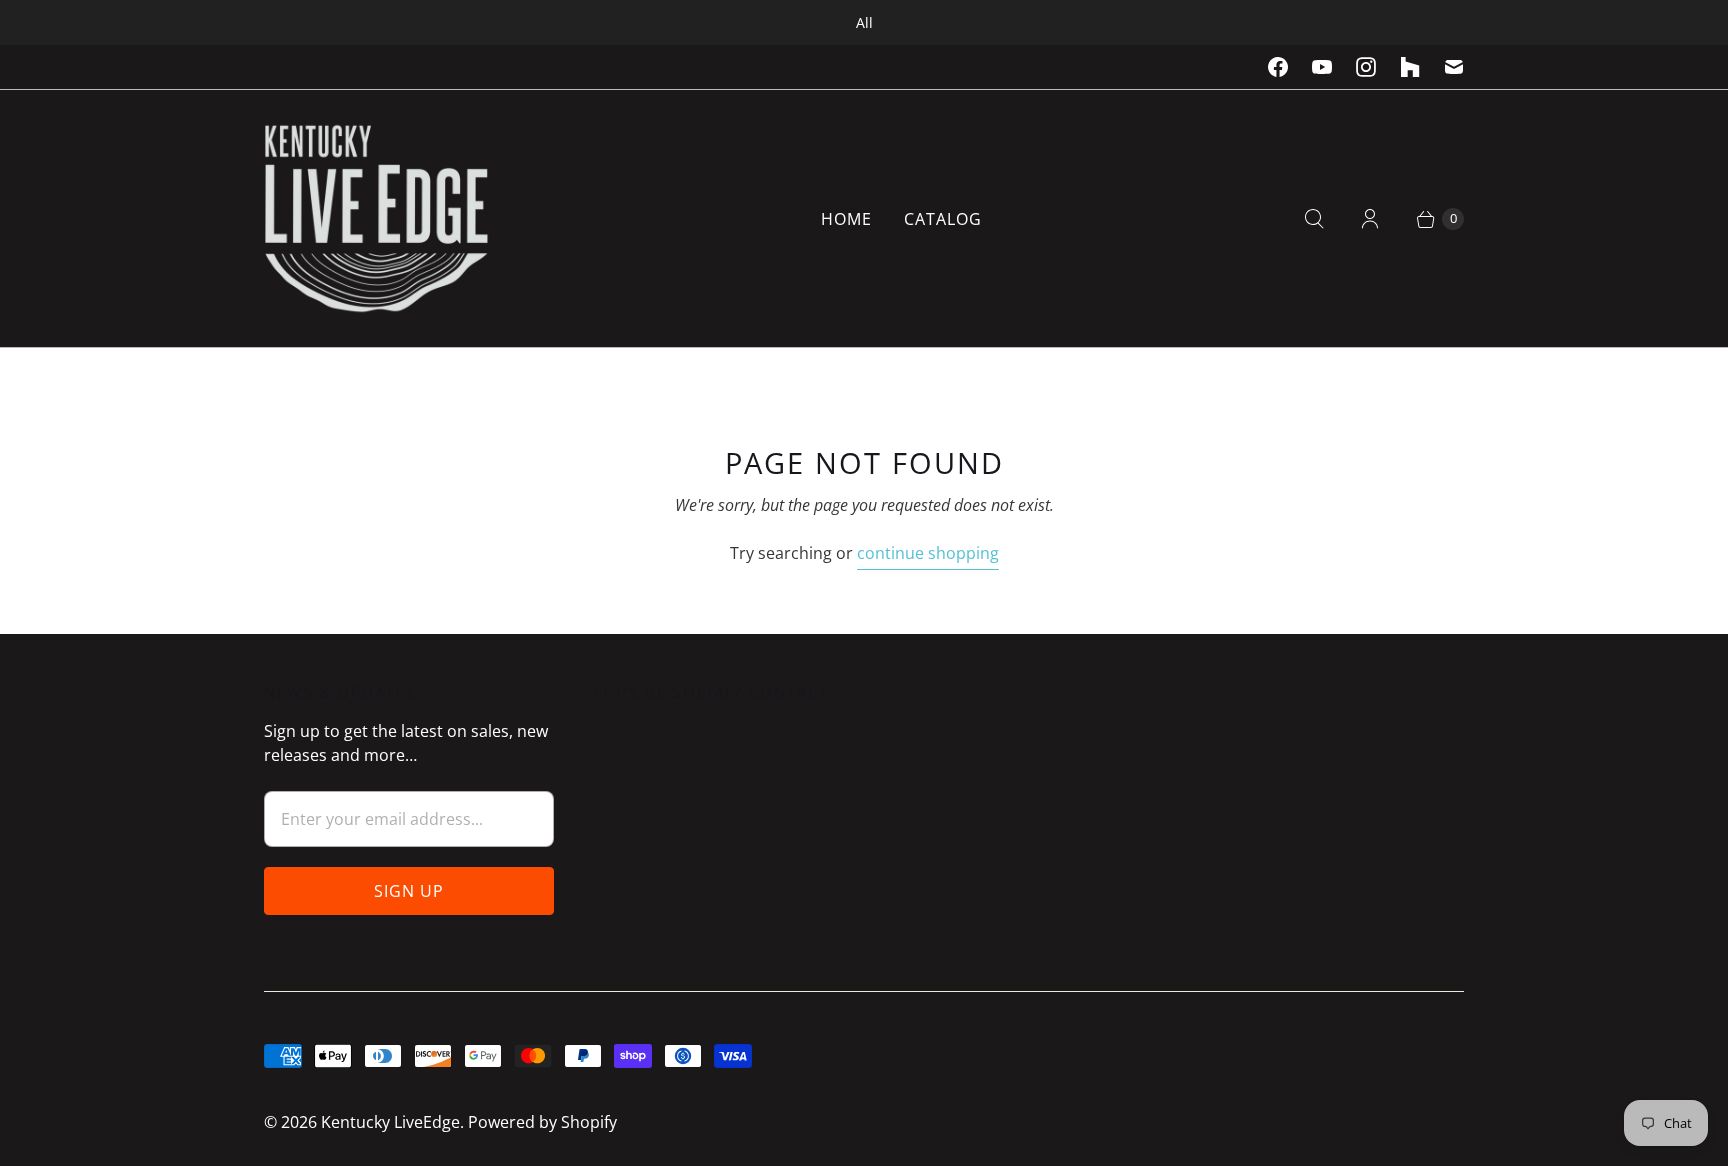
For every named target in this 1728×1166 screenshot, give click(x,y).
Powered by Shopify (542, 1122)
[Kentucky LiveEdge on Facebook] (1278, 67)
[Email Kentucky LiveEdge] (1454, 67)
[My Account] (1370, 219)
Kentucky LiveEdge (390, 1122)
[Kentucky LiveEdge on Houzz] (1410, 67)
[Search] (1314, 219)
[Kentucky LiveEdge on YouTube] (1322, 67)
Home (846, 219)
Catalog (943, 219)
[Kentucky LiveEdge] (376, 218)
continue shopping (928, 553)
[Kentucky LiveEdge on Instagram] (1366, 67)
